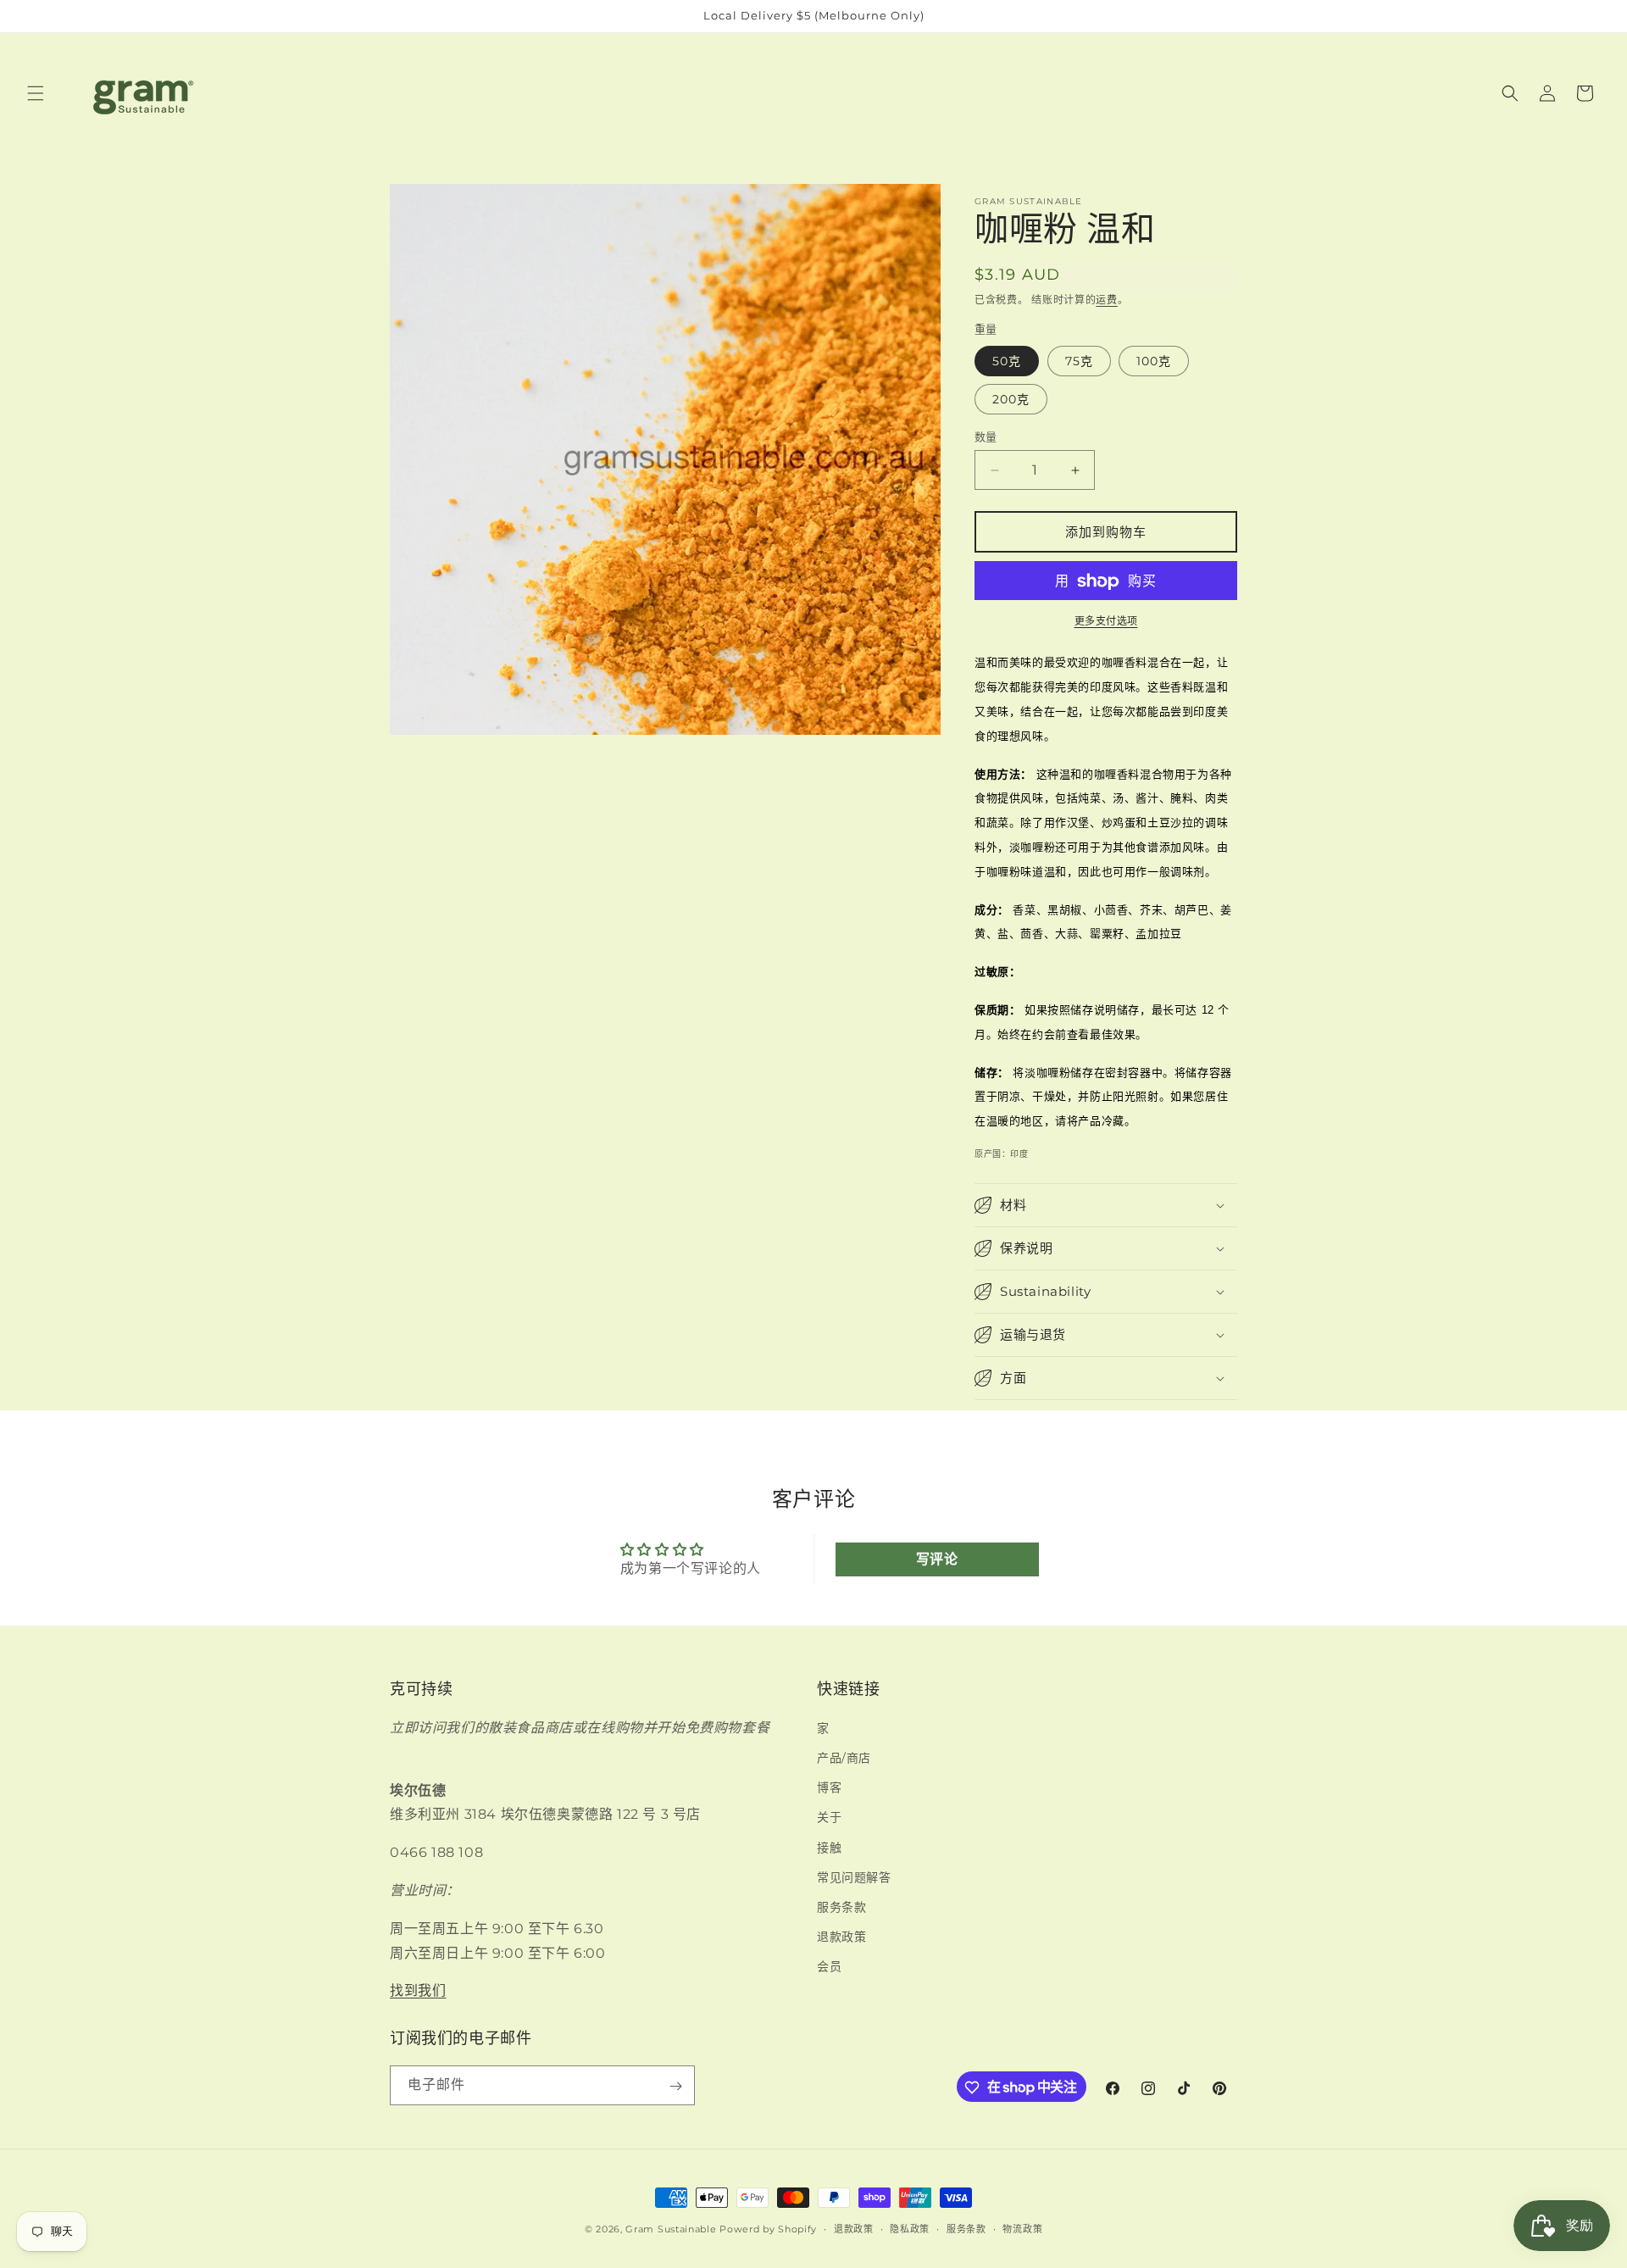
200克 (1011, 399)
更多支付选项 (1106, 622)
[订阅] (675, 2086)
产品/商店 (844, 1758)
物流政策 (1022, 2228)
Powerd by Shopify (768, 2229)
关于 (829, 1818)
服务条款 (841, 1907)
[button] (36, 93)
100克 (1154, 361)
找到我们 (418, 1990)
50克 (1007, 361)
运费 (1106, 300)
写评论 (937, 1559)
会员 (829, 1967)
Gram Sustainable (671, 2229)
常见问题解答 (854, 1877)
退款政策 (841, 1937)
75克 (1079, 361)
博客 (829, 1787)
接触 (829, 1848)
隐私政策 (910, 2228)
